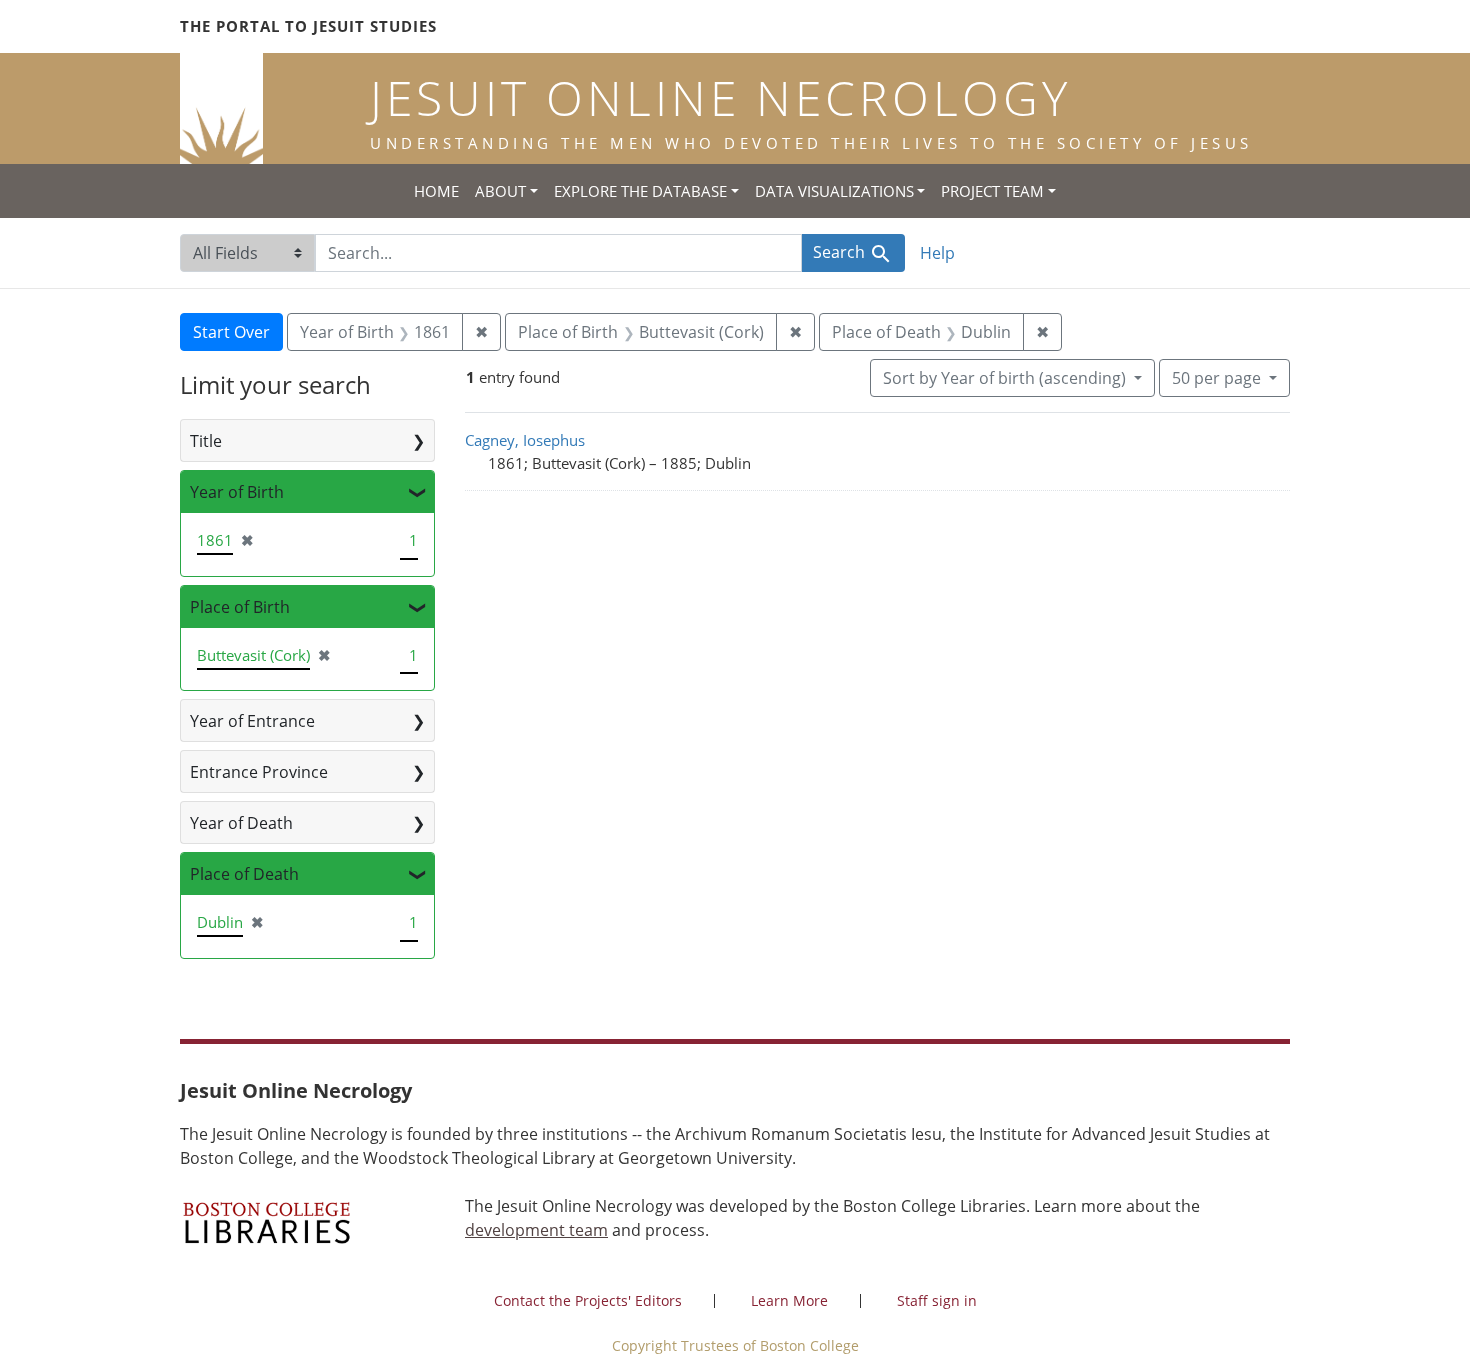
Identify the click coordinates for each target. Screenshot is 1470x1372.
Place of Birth (240, 607)
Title (206, 441)
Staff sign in (937, 1300)
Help (937, 253)
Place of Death (244, 874)
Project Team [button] (992, 191)
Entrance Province (259, 772)
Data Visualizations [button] (834, 191)
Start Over (231, 332)
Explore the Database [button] (640, 191)
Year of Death (241, 823)
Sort (1004, 378)
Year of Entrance (252, 721)
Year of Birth (237, 492)
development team (536, 1230)
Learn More (789, 1300)
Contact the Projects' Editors (588, 1300)
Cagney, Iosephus (525, 440)
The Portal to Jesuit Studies (308, 26)
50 (1216, 377)
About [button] (500, 191)
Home (436, 191)
